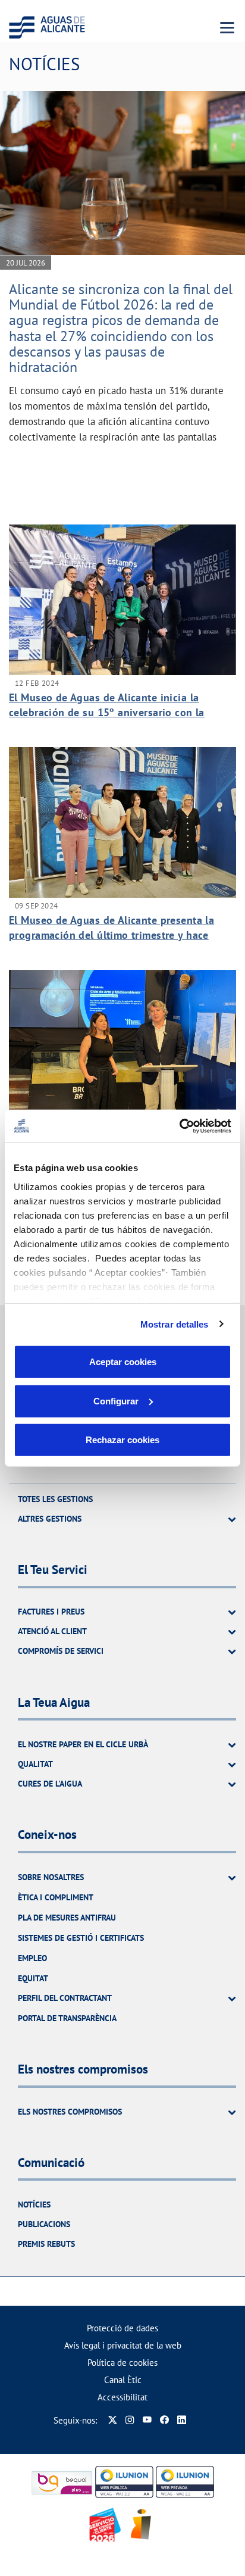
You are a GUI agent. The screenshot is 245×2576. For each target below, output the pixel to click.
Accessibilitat (122, 2397)
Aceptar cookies (123, 1362)
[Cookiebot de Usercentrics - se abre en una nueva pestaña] (179, 1126)
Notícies (34, 2205)
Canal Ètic (123, 2380)
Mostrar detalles (175, 1324)
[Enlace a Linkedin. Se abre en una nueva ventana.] (182, 2420)
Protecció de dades (122, 2328)
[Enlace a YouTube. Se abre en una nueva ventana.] (147, 2420)
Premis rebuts (46, 2244)
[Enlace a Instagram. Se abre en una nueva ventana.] (130, 2420)
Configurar (116, 1401)
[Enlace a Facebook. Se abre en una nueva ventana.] (164, 2420)
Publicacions (44, 2224)
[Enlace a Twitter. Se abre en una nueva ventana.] (113, 2420)
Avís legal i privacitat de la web (123, 2345)
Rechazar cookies (122, 1440)
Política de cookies (122, 2363)
